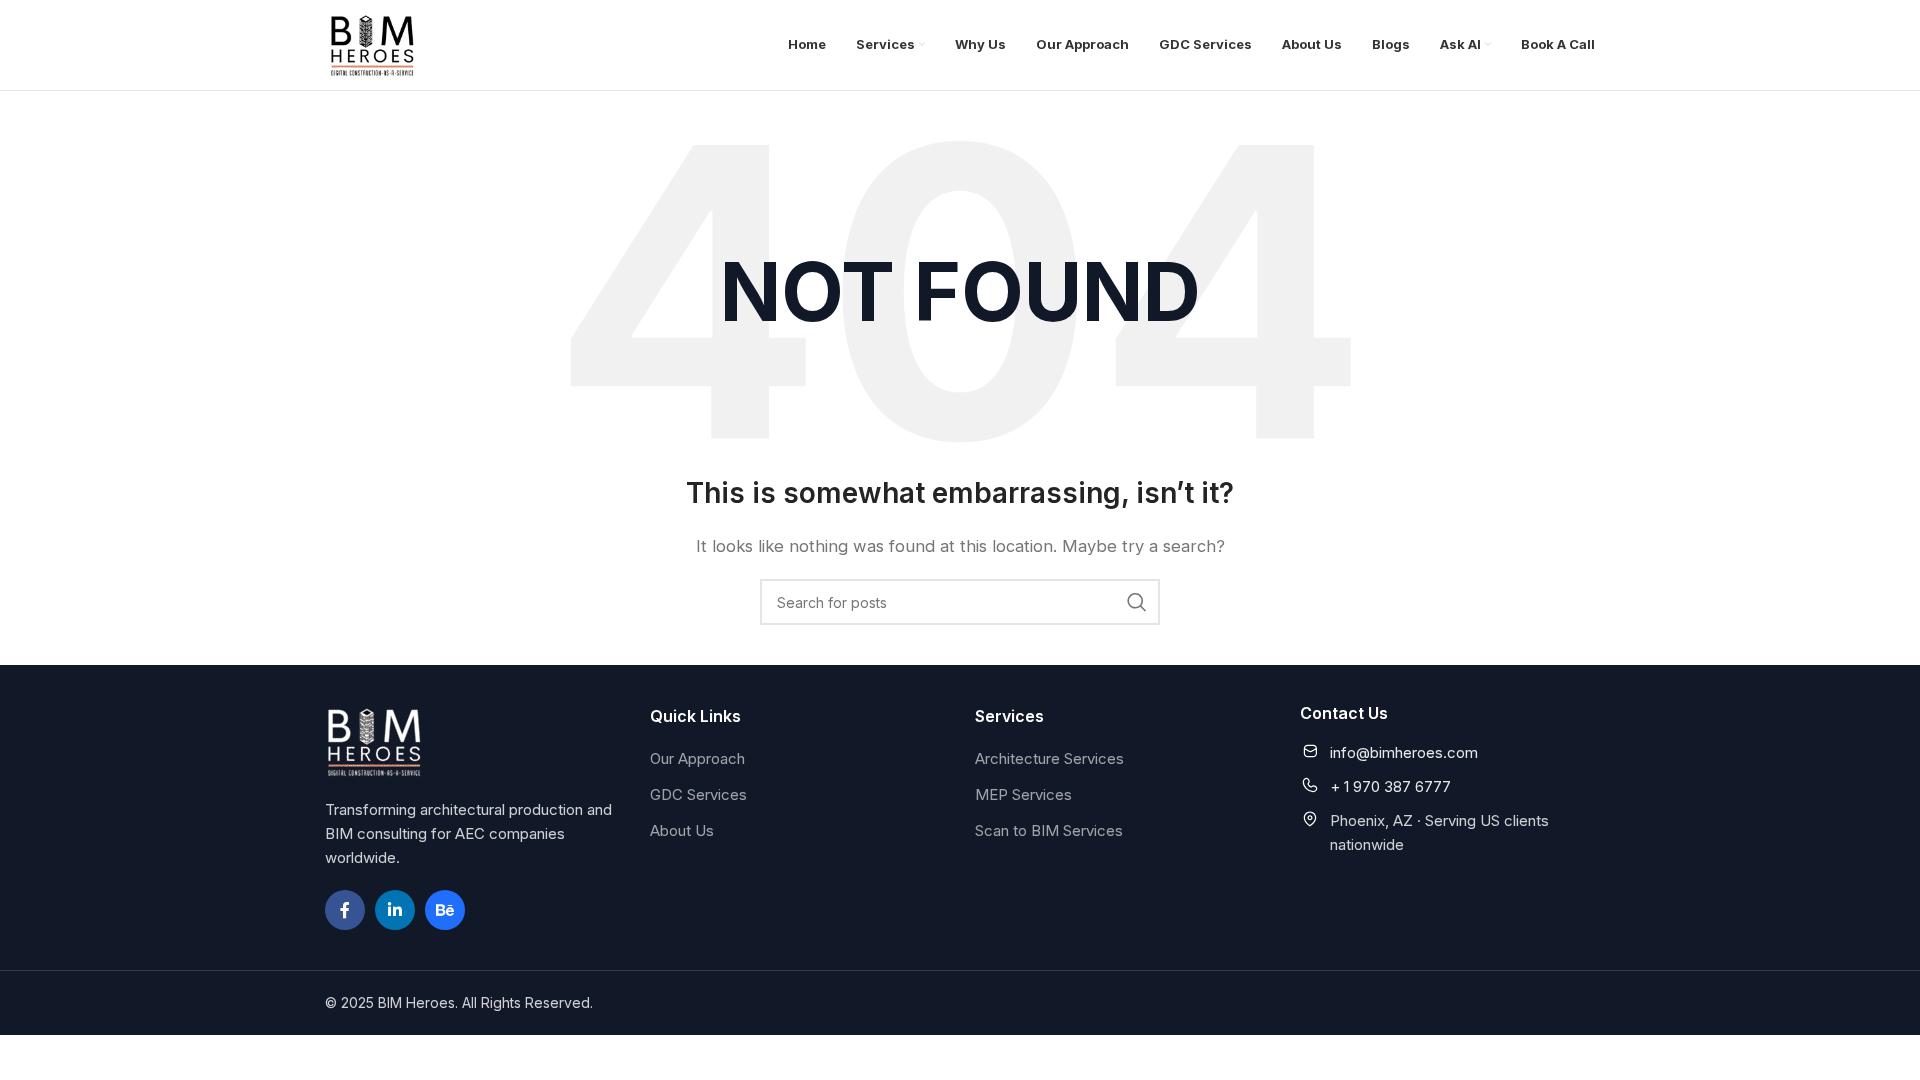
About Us (682, 830)
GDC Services (698, 794)
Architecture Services (1049, 758)
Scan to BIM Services (1049, 830)
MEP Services (1023, 794)
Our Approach (697, 758)
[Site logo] (373, 43)
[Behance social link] (445, 910)
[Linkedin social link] (395, 910)
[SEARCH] (1137, 602)
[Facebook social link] (345, 910)
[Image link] (375, 740)
